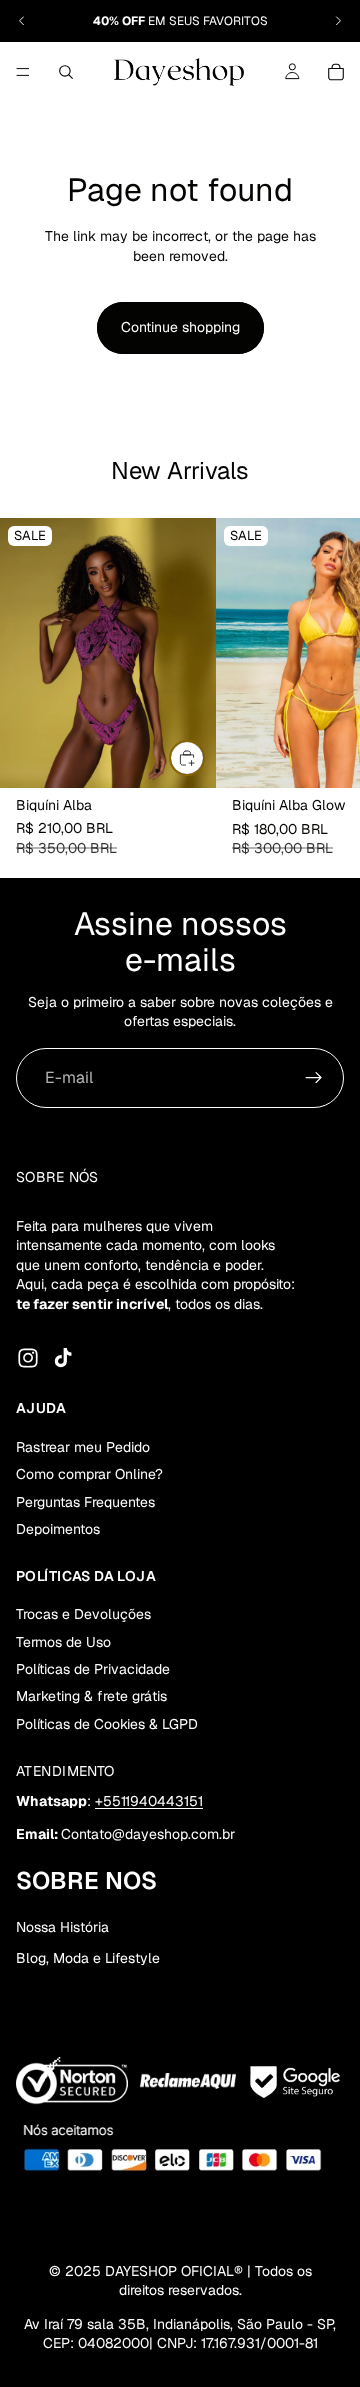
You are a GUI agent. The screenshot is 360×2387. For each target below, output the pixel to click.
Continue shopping (180, 327)
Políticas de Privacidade (93, 1669)
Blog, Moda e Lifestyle (88, 1958)
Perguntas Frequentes (85, 1502)
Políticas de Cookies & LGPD (107, 1724)
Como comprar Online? (89, 1474)
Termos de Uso (63, 1642)
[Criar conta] (314, 1078)
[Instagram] (28, 1358)
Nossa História (62, 1927)
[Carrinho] (336, 72)
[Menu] (23, 72)
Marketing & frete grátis (91, 1696)
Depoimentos (58, 1529)
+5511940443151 (149, 1801)
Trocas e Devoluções (83, 1614)
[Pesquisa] (66, 72)
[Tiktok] (63, 1358)
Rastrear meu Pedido (83, 1447)
